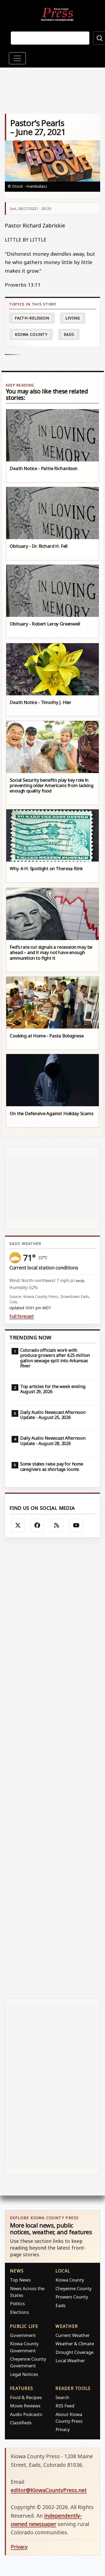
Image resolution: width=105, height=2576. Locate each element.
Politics (17, 2303)
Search (62, 2397)
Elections (19, 2312)
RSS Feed (65, 2406)
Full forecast (22, 1316)
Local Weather (70, 2360)
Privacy (63, 2429)
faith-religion (32, 318)
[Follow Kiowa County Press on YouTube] (76, 1525)
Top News (20, 2280)
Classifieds (21, 2423)
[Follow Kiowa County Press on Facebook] (37, 1525)
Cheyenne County (73, 2288)
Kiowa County (31, 334)
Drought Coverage (74, 2352)
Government (23, 2335)
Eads (69, 334)
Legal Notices (24, 2374)
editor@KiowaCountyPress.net (49, 2490)
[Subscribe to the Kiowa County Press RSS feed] (57, 1525)
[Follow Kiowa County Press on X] (18, 1525)
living (73, 318)
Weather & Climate (75, 2344)
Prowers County (72, 2297)
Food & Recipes (26, 2397)
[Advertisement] (52, 1768)
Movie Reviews (25, 2406)
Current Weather (73, 2335)
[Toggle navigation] (17, 58)
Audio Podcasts (26, 2414)
